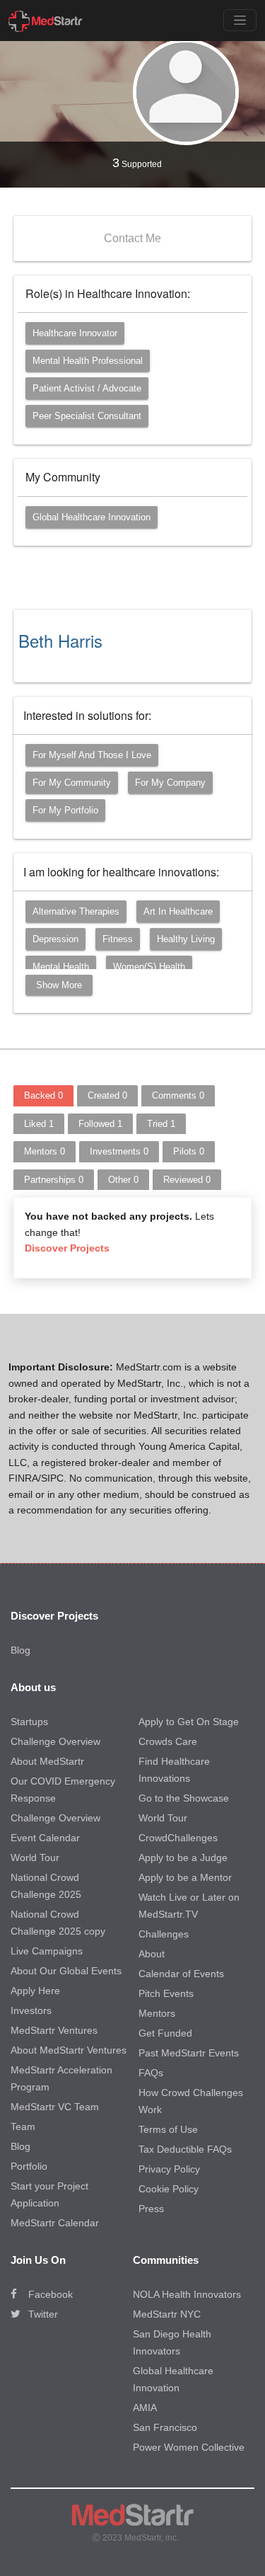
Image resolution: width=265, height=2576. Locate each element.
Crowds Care (168, 1741)
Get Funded (165, 2033)
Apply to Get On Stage (189, 1722)
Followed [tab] (100, 1124)
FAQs (151, 2073)
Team (23, 2126)
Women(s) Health (149, 967)
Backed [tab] (43, 1095)
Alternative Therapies (76, 911)
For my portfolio (65, 810)
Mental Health (61, 967)
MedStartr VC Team (55, 2107)
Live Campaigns (47, 1951)
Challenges (164, 1934)
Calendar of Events (181, 1974)
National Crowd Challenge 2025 (46, 1886)
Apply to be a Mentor (185, 1877)
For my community (72, 783)
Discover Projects (67, 1248)
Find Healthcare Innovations (174, 1770)
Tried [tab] (161, 1124)
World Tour (35, 1857)
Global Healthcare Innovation (92, 517)
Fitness (118, 939)
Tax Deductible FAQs (185, 2149)
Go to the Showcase (184, 1798)
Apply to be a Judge (183, 1857)
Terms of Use (168, 2129)
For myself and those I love (92, 755)
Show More (59, 985)
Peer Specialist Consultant (87, 416)
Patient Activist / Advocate (87, 388)
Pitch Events (166, 1993)
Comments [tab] (178, 1095)
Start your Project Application (49, 2194)
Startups (29, 1722)
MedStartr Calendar (55, 2223)
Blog (20, 1650)
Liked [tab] (39, 1124)
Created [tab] (107, 1095)
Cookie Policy (169, 2189)
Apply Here (35, 1991)
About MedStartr (47, 1761)
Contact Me (132, 238)
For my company (170, 783)
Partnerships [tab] (54, 1180)
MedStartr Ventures (54, 2030)
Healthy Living (186, 939)
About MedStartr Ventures (69, 2050)
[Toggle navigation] (240, 20)
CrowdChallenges (178, 1838)
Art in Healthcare (178, 911)
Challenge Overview (55, 1741)
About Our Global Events (66, 1971)
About (152, 1954)
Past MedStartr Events (189, 2053)
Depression (55, 939)
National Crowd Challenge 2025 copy (58, 1923)
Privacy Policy (169, 2169)
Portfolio (29, 2166)
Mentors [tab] (45, 1151)
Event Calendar (45, 1838)
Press (151, 2209)
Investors (31, 2010)
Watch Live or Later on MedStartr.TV (189, 1906)
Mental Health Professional (88, 361)
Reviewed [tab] (187, 1180)
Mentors (157, 2013)
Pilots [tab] (189, 1151)
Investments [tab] (119, 1151)
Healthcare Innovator (75, 333)
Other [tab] (123, 1180)
